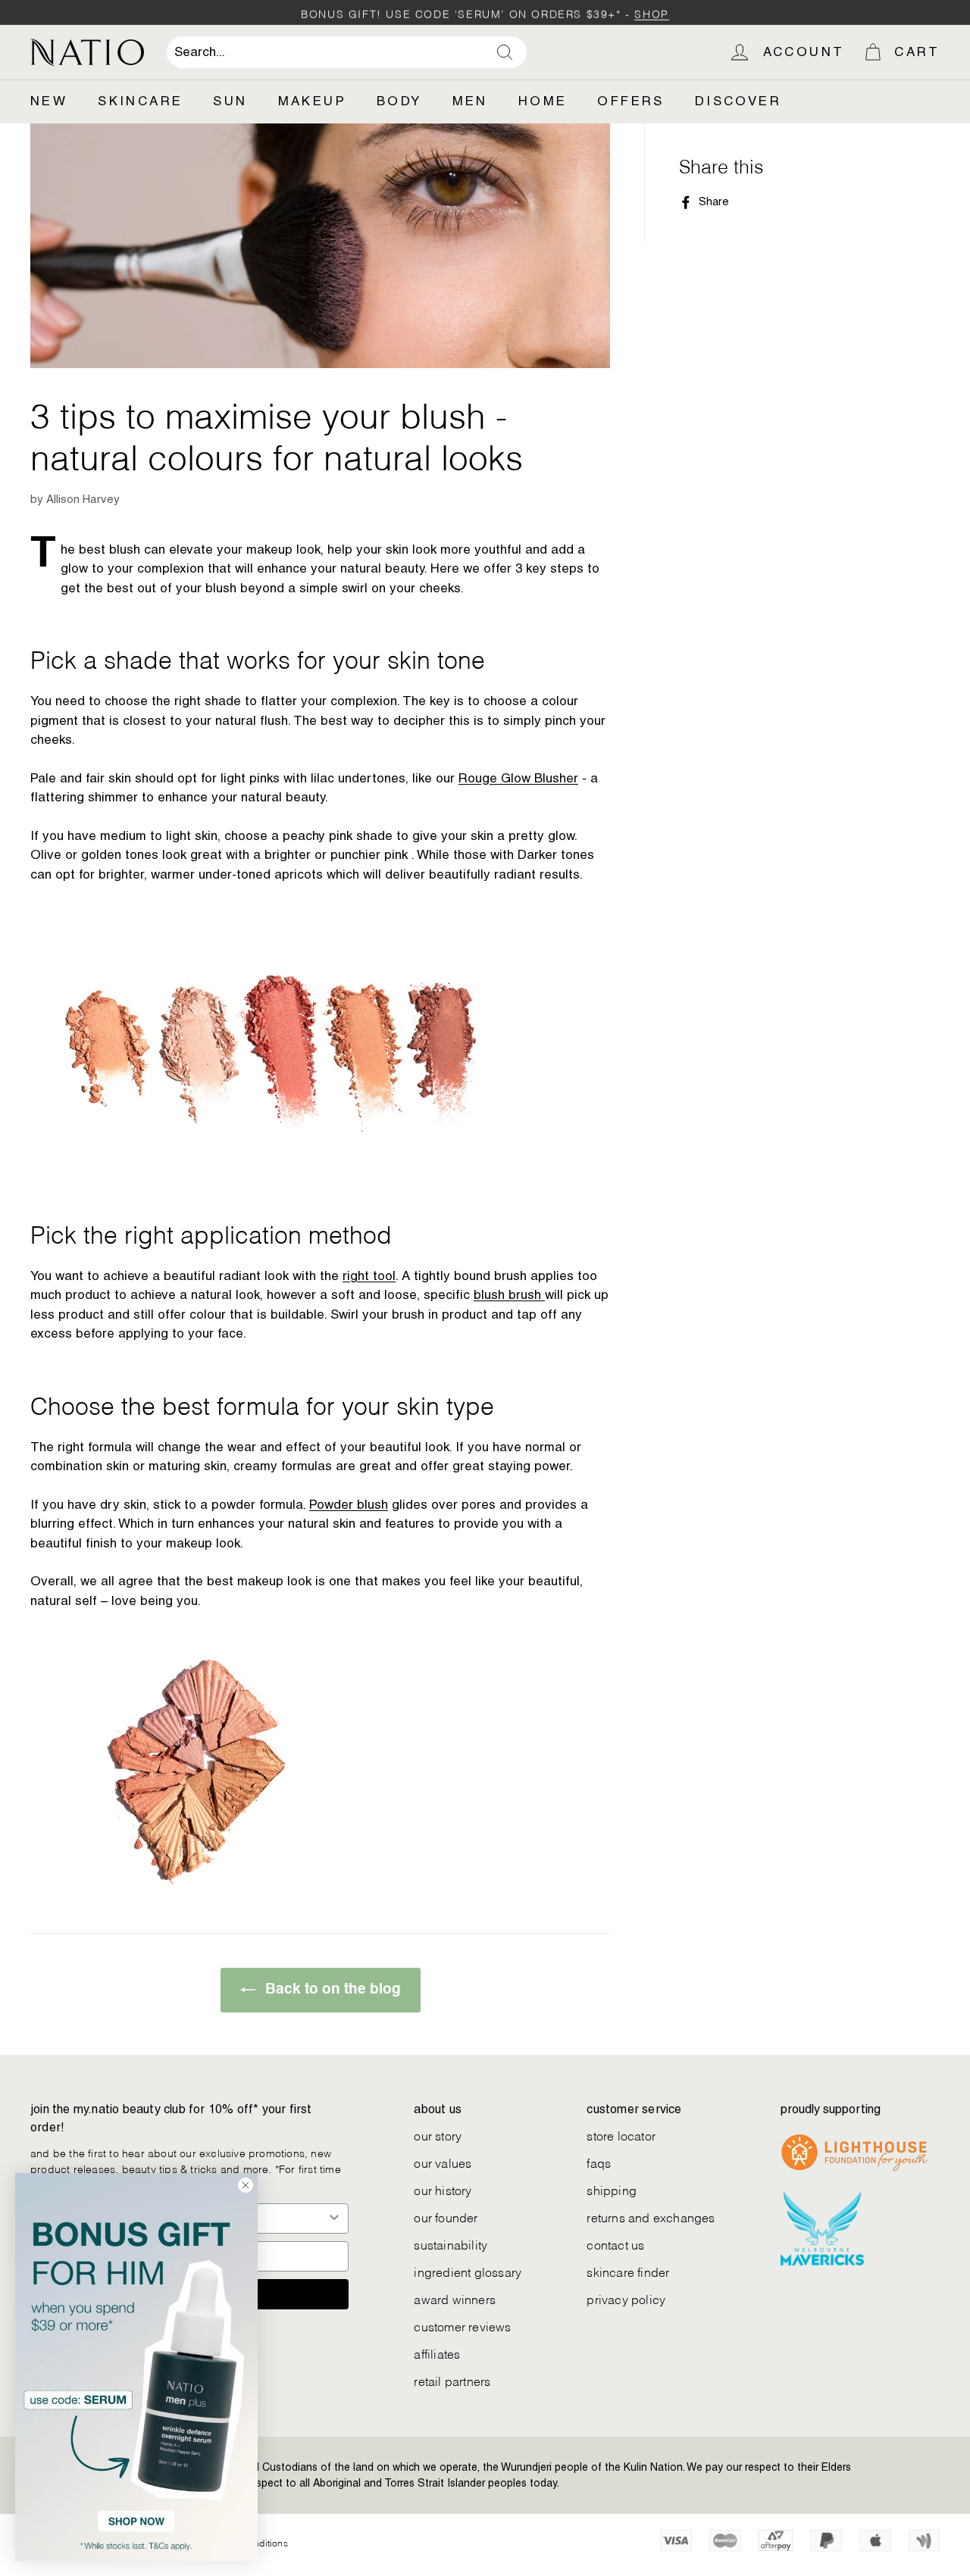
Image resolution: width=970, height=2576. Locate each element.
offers (630, 101)
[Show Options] (334, 2218)
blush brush (509, 1294)
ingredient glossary (468, 2271)
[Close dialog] (246, 2185)
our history (443, 2189)
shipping (612, 2189)
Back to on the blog (331, 1989)
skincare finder (628, 2271)
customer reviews (462, 2326)
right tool (369, 1276)
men (470, 101)
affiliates (437, 2353)
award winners (455, 2298)
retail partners (452, 2380)
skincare (140, 101)
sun (230, 101)
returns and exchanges (651, 2217)
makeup (312, 101)
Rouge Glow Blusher (518, 778)
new (49, 101)
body (399, 101)
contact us (615, 2244)
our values (443, 2162)
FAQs (599, 2162)
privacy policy (626, 2298)
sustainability (451, 2244)
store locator (621, 2135)
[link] (136, 2367)
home (543, 101)
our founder (446, 2217)
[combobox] (347, 52)
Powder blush (349, 1504)
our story (438, 2135)
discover (738, 101)
